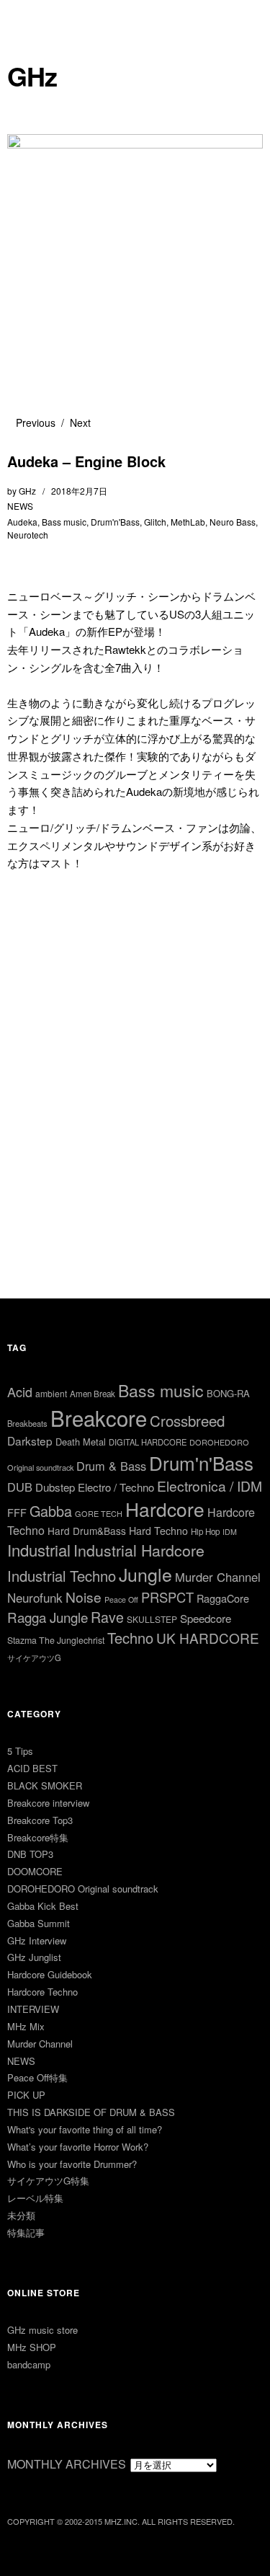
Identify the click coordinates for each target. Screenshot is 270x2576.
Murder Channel (218, 1577)
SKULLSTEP (152, 1619)
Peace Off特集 (37, 2077)
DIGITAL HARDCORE (148, 1442)
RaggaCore (223, 1598)
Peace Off (121, 1599)
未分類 (21, 2215)
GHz (32, 76)
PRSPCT (167, 1597)
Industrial (39, 1550)
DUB (20, 1487)
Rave (107, 1617)
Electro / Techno (116, 1487)
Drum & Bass (111, 1466)
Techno (130, 1638)
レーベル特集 (35, 2198)
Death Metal (81, 1442)
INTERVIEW (33, 2009)
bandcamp (29, 2364)
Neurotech (28, 535)
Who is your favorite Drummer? (72, 2164)
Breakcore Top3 (40, 1820)
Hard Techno (158, 1531)
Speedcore (206, 1618)
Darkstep (30, 1440)
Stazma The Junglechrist (56, 1640)
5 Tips (20, 1751)
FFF (17, 1512)
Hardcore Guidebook (50, 1974)
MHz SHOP (32, 2347)
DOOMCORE (35, 1871)
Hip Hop (205, 1531)
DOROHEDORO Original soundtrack (83, 1889)
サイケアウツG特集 (48, 2181)
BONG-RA (228, 1393)
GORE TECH (99, 1513)
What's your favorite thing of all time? (85, 2129)
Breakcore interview (48, 1803)
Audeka (22, 522)
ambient (51, 1393)
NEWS (20, 506)
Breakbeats (27, 1423)
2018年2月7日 (79, 491)
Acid (20, 1391)
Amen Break (93, 1394)
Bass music (64, 522)
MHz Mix (26, 2026)
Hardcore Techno (42, 1992)
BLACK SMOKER (45, 1785)
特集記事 (26, 2232)
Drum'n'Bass (115, 522)
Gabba (51, 1511)
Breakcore (99, 1417)
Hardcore (165, 1509)
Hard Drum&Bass (87, 1531)
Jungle (145, 1574)
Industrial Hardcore (139, 1550)
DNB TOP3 (30, 1854)
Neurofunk (35, 1597)
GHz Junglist (34, 1957)
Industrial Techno (62, 1576)
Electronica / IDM (210, 1486)
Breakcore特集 (38, 1837)
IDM (230, 1532)
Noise (84, 1597)
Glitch (155, 522)
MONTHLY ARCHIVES (67, 2464)
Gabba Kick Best (43, 1906)
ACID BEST (32, 1768)
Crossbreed (187, 1420)
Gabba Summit (39, 1923)
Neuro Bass (233, 522)
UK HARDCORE (208, 1638)
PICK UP (26, 2095)
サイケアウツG (34, 1657)
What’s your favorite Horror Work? (78, 2147)
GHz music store (42, 2330)
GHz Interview (37, 1940)
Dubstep (55, 1487)
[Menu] (25, 18)
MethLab (188, 522)
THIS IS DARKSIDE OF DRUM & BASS (91, 2112)
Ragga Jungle (48, 1617)
